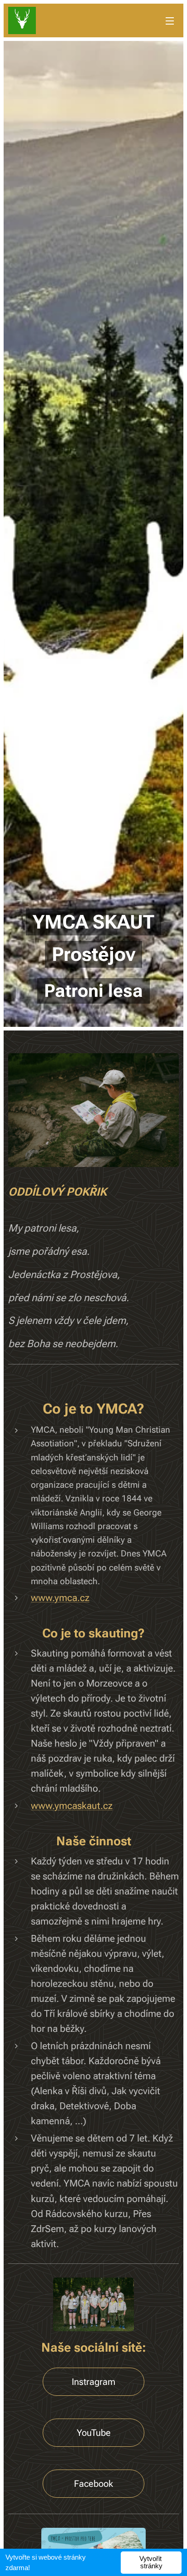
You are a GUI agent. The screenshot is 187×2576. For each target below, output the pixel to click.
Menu (170, 20)
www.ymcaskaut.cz (72, 1806)
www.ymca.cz (60, 1598)
